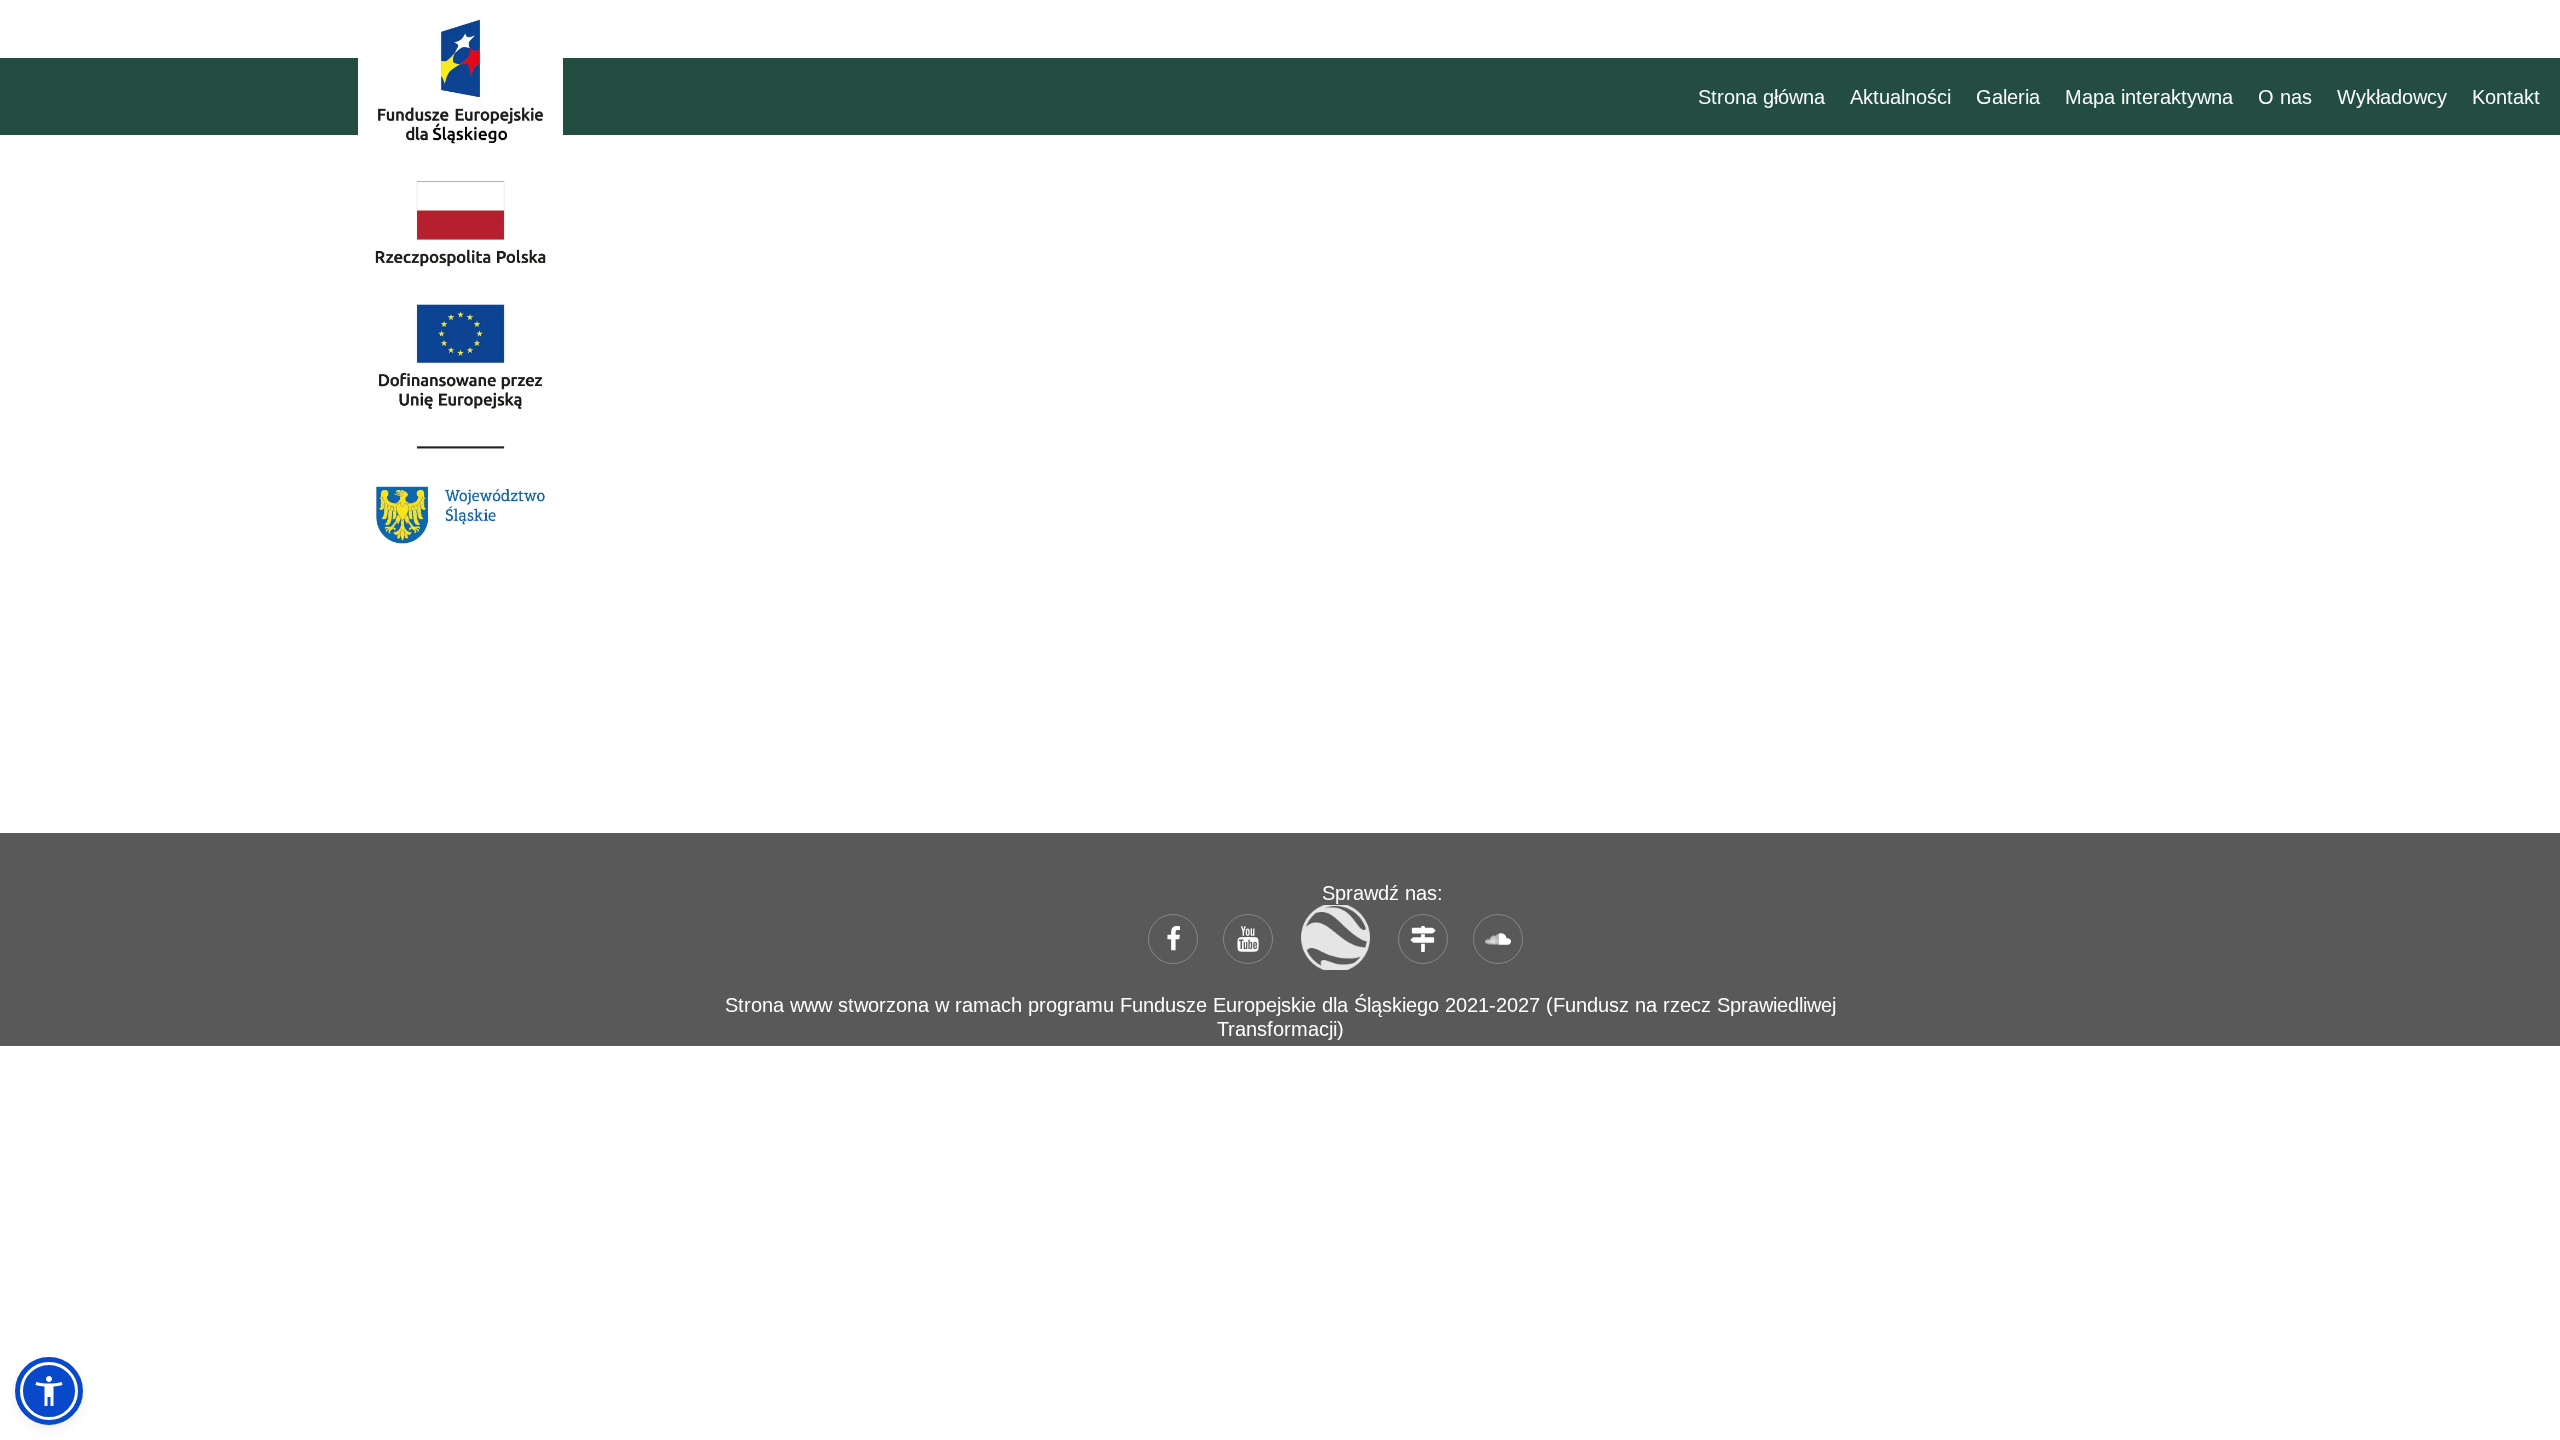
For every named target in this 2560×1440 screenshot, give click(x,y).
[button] (49, 1391)
